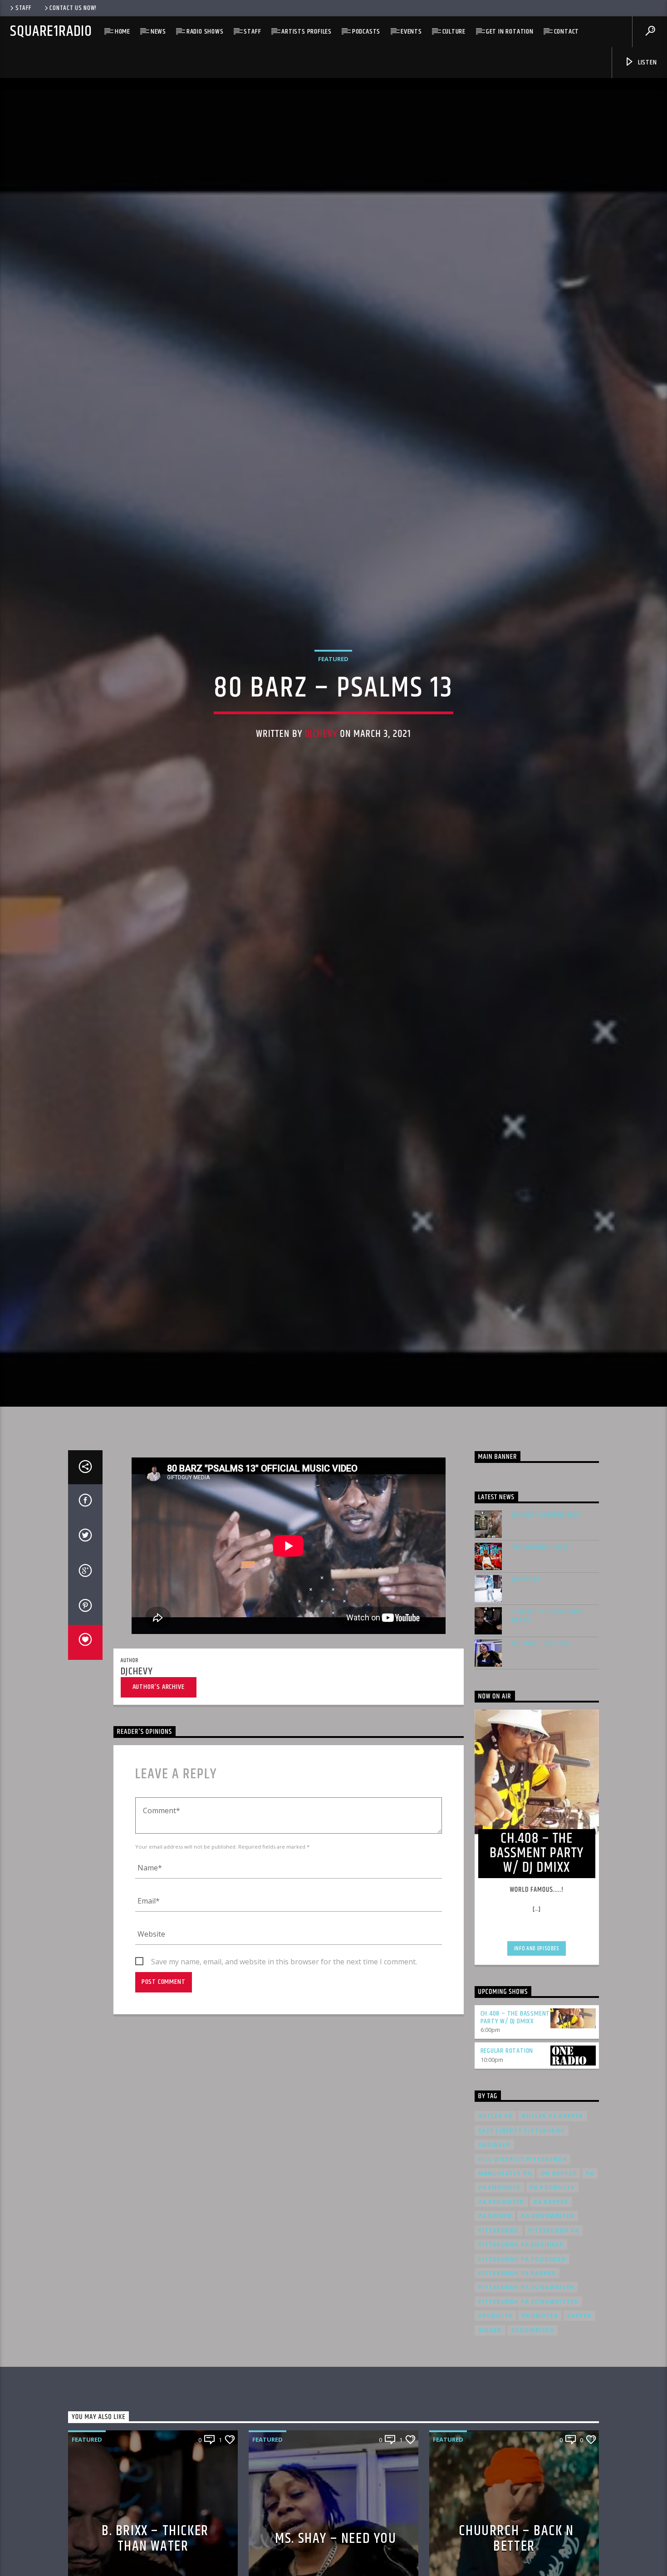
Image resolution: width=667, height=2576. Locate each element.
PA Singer (495, 2317)
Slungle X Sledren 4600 (546, 1616)
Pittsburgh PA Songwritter (528, 2402)
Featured (333, 705)
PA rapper (551, 2302)
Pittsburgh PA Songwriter (526, 2388)
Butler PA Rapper (552, 2217)
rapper (579, 2417)
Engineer (495, 2245)
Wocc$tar (525, 1680)
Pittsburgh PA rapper (517, 2373)
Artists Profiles (307, 32)
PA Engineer (500, 2288)
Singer (490, 2431)
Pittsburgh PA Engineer (521, 2345)
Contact (567, 32)
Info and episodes (537, 2049)
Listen (647, 62)
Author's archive (159, 1787)
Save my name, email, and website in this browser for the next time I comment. (284, 2062)
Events (411, 32)
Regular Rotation (507, 2152)
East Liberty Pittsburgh (522, 2231)
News (158, 32)
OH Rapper (559, 2274)
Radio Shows (205, 32)
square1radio (51, 32)
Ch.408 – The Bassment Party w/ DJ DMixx (515, 2118)
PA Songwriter (548, 2317)
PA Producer (552, 2288)
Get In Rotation (510, 32)
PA (590, 2274)
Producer (496, 2417)
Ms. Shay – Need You (541, 1744)
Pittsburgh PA (554, 2331)
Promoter (540, 2417)
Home (123, 32)
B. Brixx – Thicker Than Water (546, 1716)
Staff (23, 8)
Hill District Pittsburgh (523, 2260)
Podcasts (366, 32)
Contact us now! (73, 8)
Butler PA (496, 2217)
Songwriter (532, 2431)
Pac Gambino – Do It (540, 1648)
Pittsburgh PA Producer (522, 2359)
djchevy (321, 780)
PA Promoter (501, 2302)
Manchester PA (505, 2274)
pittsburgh (499, 2331)
